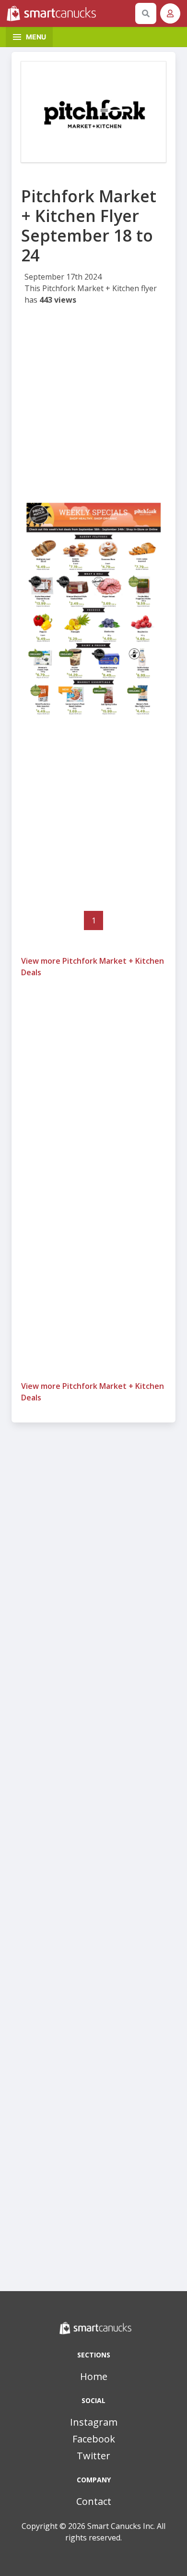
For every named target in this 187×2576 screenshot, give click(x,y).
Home (94, 2376)
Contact (94, 2501)
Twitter (93, 2456)
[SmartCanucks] (69, 13)
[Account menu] (170, 13)
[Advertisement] (93, 405)
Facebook (94, 2439)
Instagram (94, 2422)
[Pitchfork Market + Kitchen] (93, 112)
